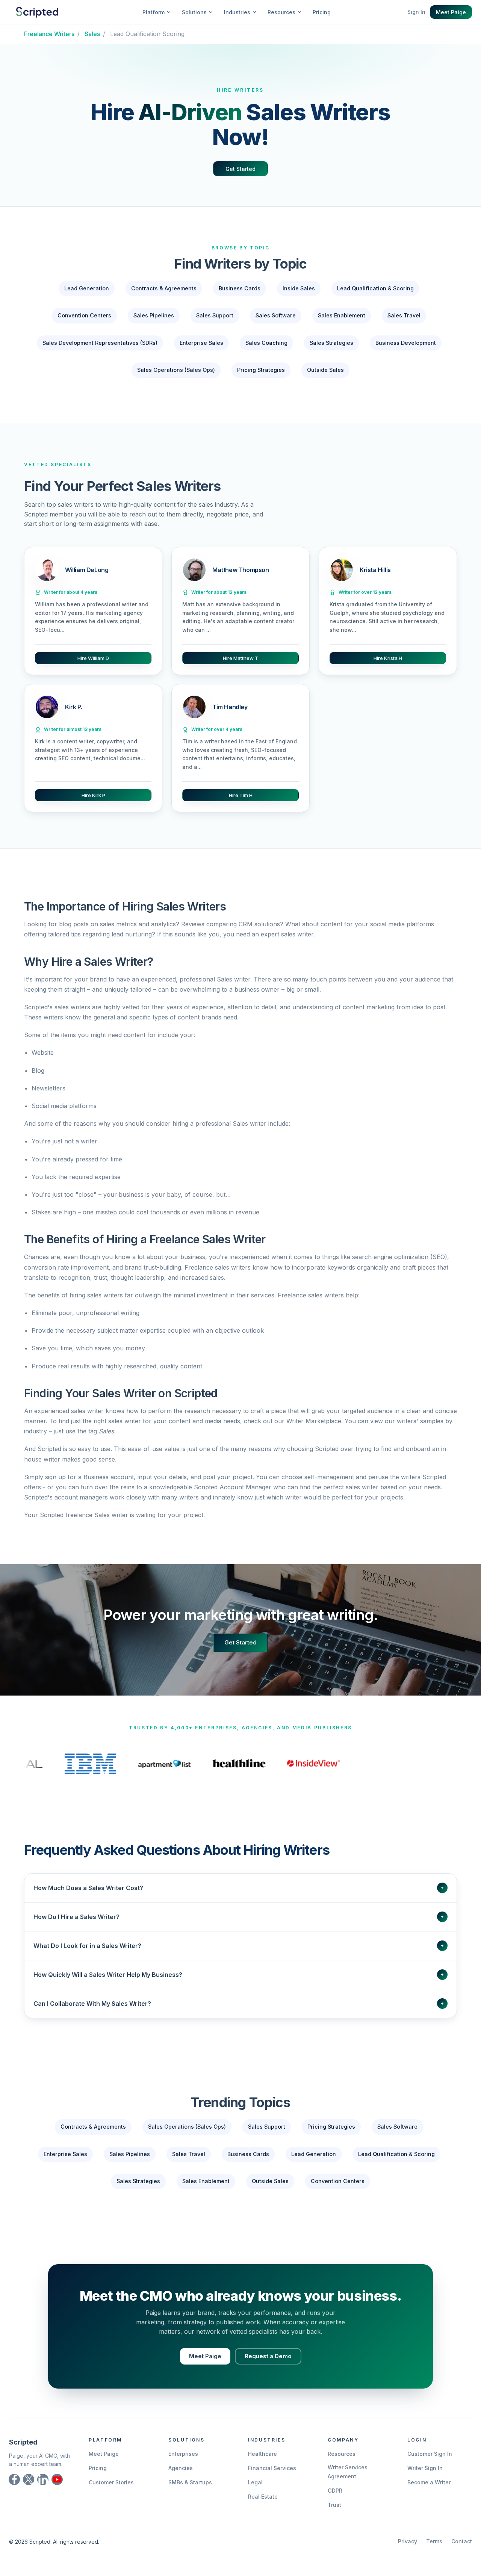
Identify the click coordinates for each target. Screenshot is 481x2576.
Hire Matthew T (240, 658)
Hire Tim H (241, 795)
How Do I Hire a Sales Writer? (239, 1928)
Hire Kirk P (93, 795)
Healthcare (262, 2465)
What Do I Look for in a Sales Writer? (239, 1957)
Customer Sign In (430, 2465)
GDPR (335, 2502)
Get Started (240, 169)
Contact (462, 2553)
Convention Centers (84, 315)
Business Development (406, 343)
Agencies (181, 2479)
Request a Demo (268, 2367)
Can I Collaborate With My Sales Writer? (239, 2015)
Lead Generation (87, 288)
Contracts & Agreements (164, 288)
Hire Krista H (388, 658)
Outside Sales (325, 370)
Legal (255, 2494)
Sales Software (276, 315)
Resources (342, 2465)
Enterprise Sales (201, 343)
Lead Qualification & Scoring (375, 288)
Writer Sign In (425, 2479)
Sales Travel (404, 315)
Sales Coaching (266, 343)
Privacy (408, 2553)
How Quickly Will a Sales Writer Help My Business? (239, 1986)
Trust (334, 2516)
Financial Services (272, 2479)
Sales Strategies (331, 343)
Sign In (416, 12)
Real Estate (263, 2508)
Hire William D (93, 658)
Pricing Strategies (261, 370)
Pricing (322, 12)
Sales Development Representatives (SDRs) (100, 343)
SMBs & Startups (190, 2494)
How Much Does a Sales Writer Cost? (239, 1899)
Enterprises (183, 2465)
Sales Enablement (342, 315)
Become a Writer (429, 2494)
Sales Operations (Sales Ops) (176, 370)
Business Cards (240, 288)
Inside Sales (299, 288)
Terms (434, 2553)
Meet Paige (451, 12)
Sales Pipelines (154, 315)
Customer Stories (111, 2494)
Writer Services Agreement (348, 2483)
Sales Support (215, 315)
